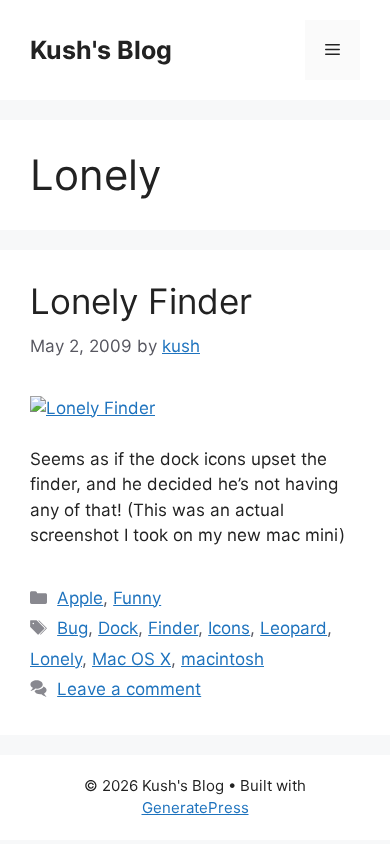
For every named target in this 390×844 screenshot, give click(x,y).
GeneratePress (195, 807)
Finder (173, 628)
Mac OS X (131, 659)
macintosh (222, 659)
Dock (118, 628)
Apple (80, 598)
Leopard (293, 628)
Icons (229, 628)
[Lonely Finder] (92, 408)
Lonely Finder (141, 301)
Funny (137, 598)
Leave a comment (129, 689)
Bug (72, 628)
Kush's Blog (101, 50)
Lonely (56, 659)
